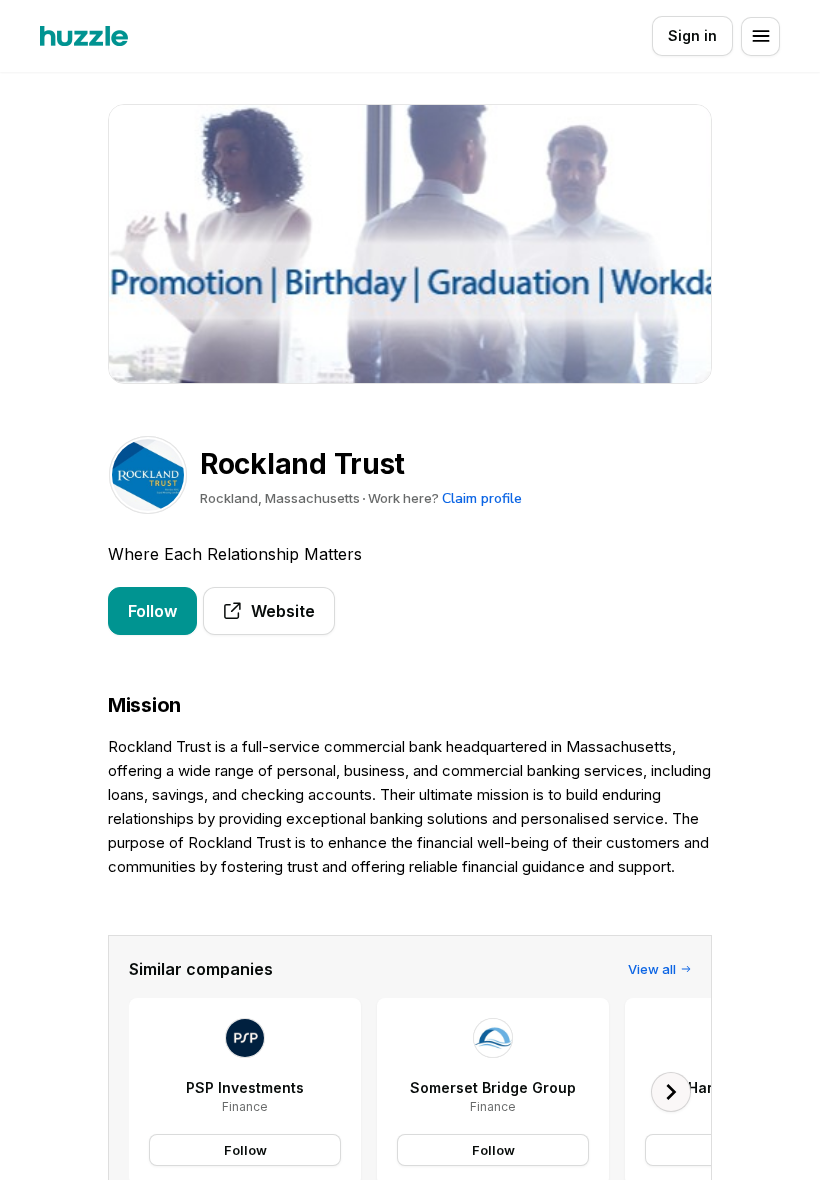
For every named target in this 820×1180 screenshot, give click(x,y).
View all (652, 969)
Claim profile (482, 498)
